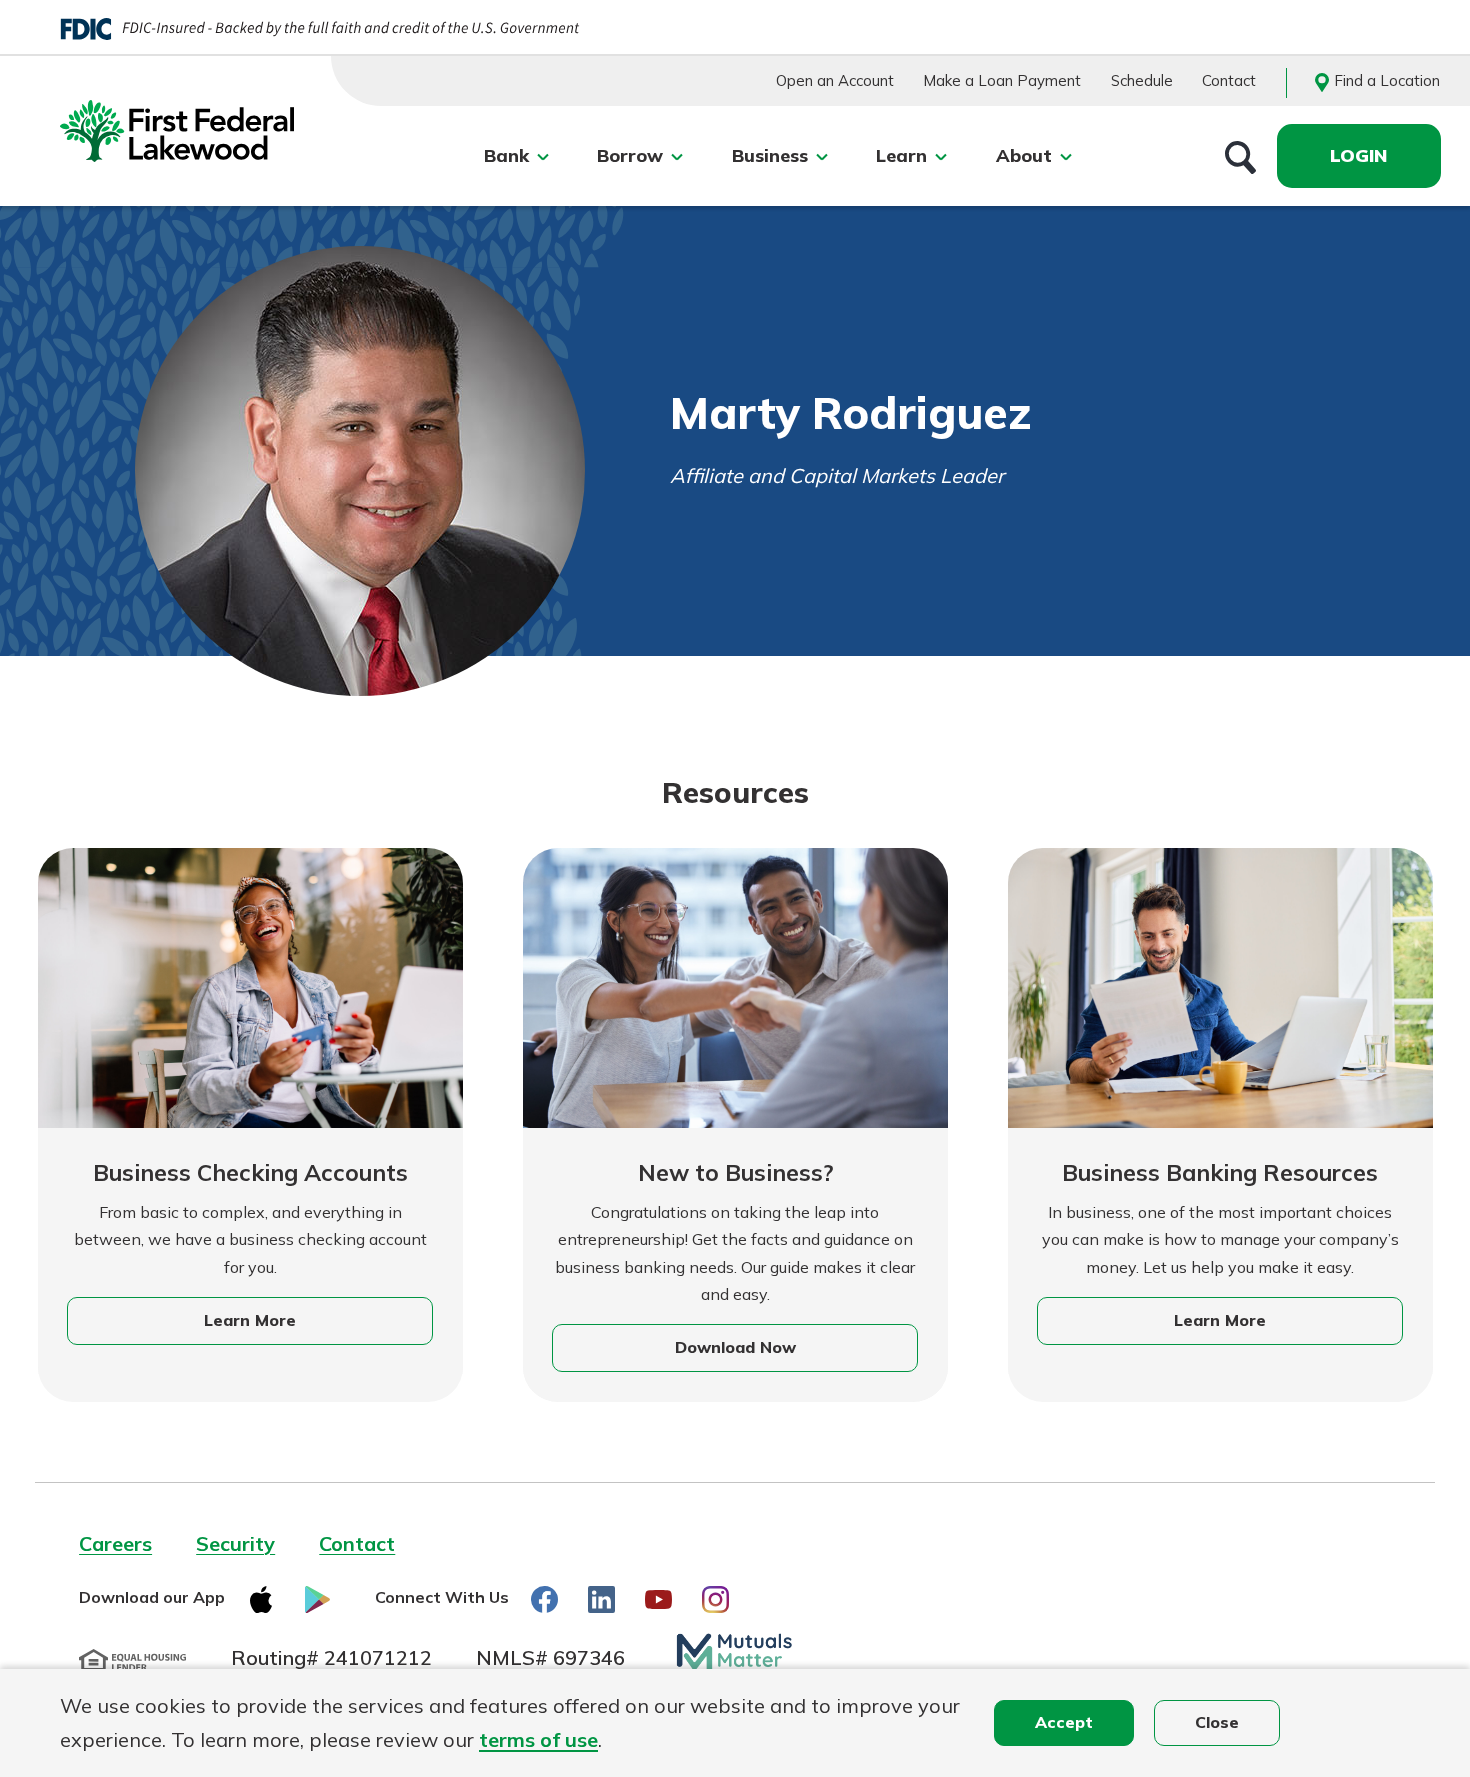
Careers (115, 1543)
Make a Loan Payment (1002, 80)
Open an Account (835, 80)
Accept (1064, 1722)
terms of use (538, 1739)
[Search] (1241, 156)
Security (235, 1543)
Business (770, 155)
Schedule (1142, 80)
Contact (1229, 80)
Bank (506, 155)
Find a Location (1387, 80)
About (1024, 155)
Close (1217, 1722)
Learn (901, 155)
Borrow (630, 155)
